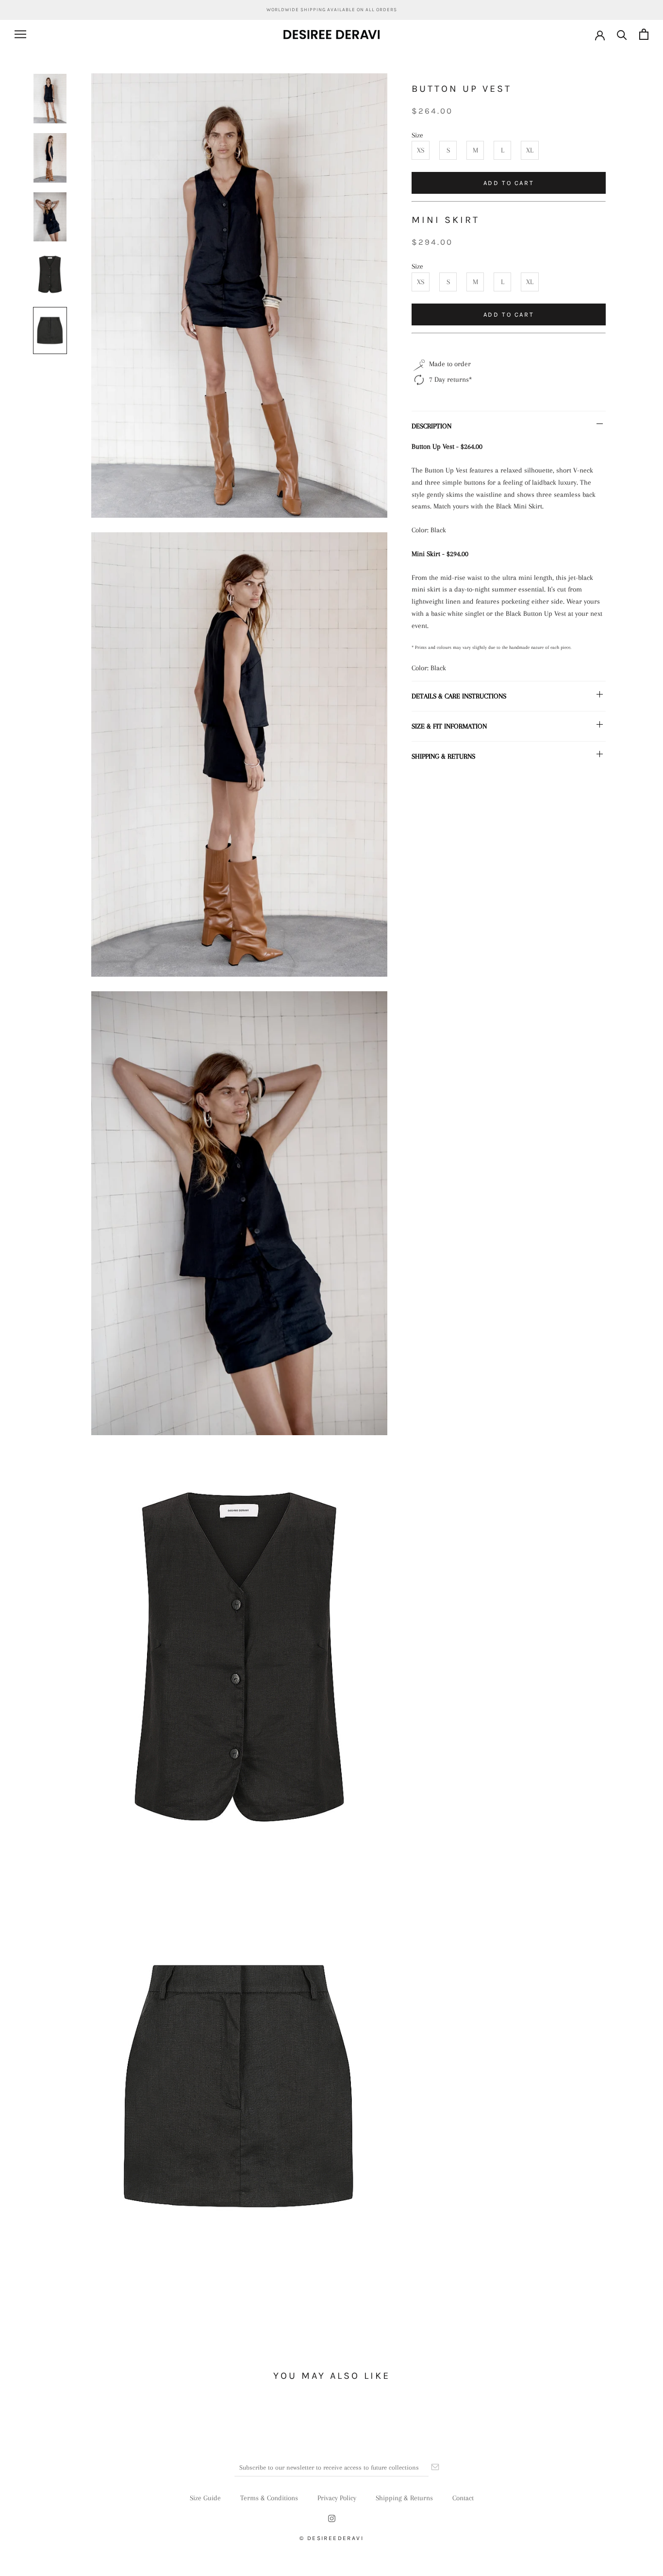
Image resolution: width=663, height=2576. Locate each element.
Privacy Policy (337, 2498)
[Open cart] (644, 34)
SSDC (345, 2550)
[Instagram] (332, 2518)
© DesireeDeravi (331, 2538)
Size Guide (205, 2498)
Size (417, 135)
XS (421, 150)
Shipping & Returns (404, 2498)
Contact (463, 2498)
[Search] (622, 34)
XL (530, 150)
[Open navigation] (20, 34)
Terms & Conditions (269, 2498)
